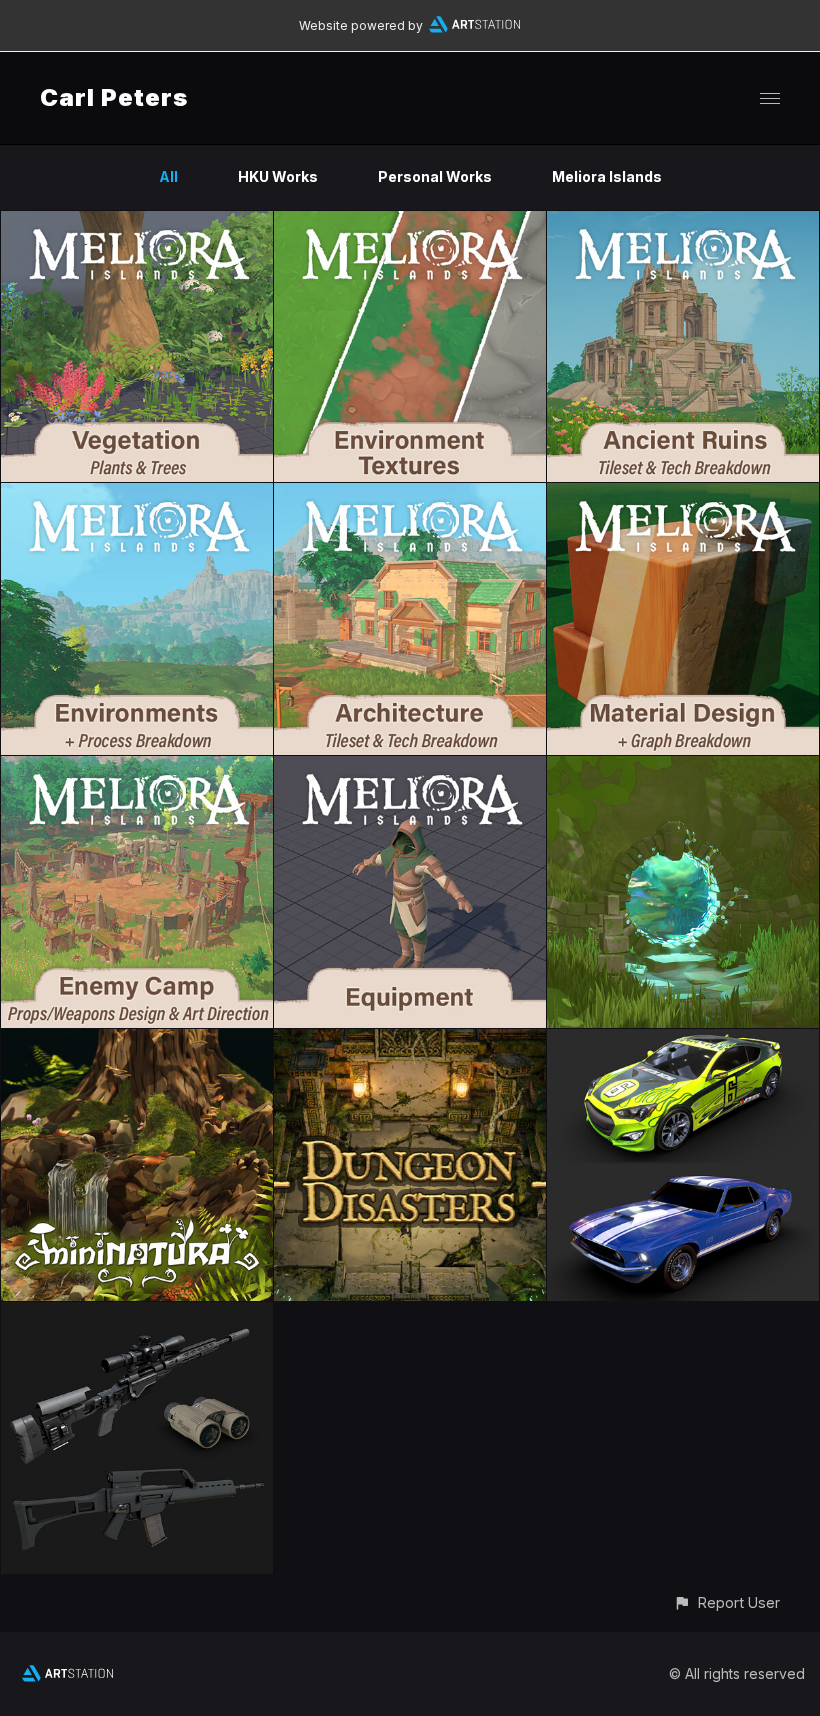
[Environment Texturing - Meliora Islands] (410, 222)
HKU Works (278, 176)
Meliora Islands (607, 176)
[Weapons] (137, 1313)
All (168, 176)
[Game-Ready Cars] (683, 1040)
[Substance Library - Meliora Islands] (683, 494)
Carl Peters (114, 97)
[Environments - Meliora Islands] (137, 494)
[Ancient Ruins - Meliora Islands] (683, 222)
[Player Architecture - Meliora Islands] (410, 494)
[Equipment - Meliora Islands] (410, 767)
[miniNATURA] (137, 1040)
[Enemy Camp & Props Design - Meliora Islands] (137, 767)
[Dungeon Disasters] (410, 1040)
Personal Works (435, 176)
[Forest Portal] (683, 767)
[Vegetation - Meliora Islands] (137, 222)
